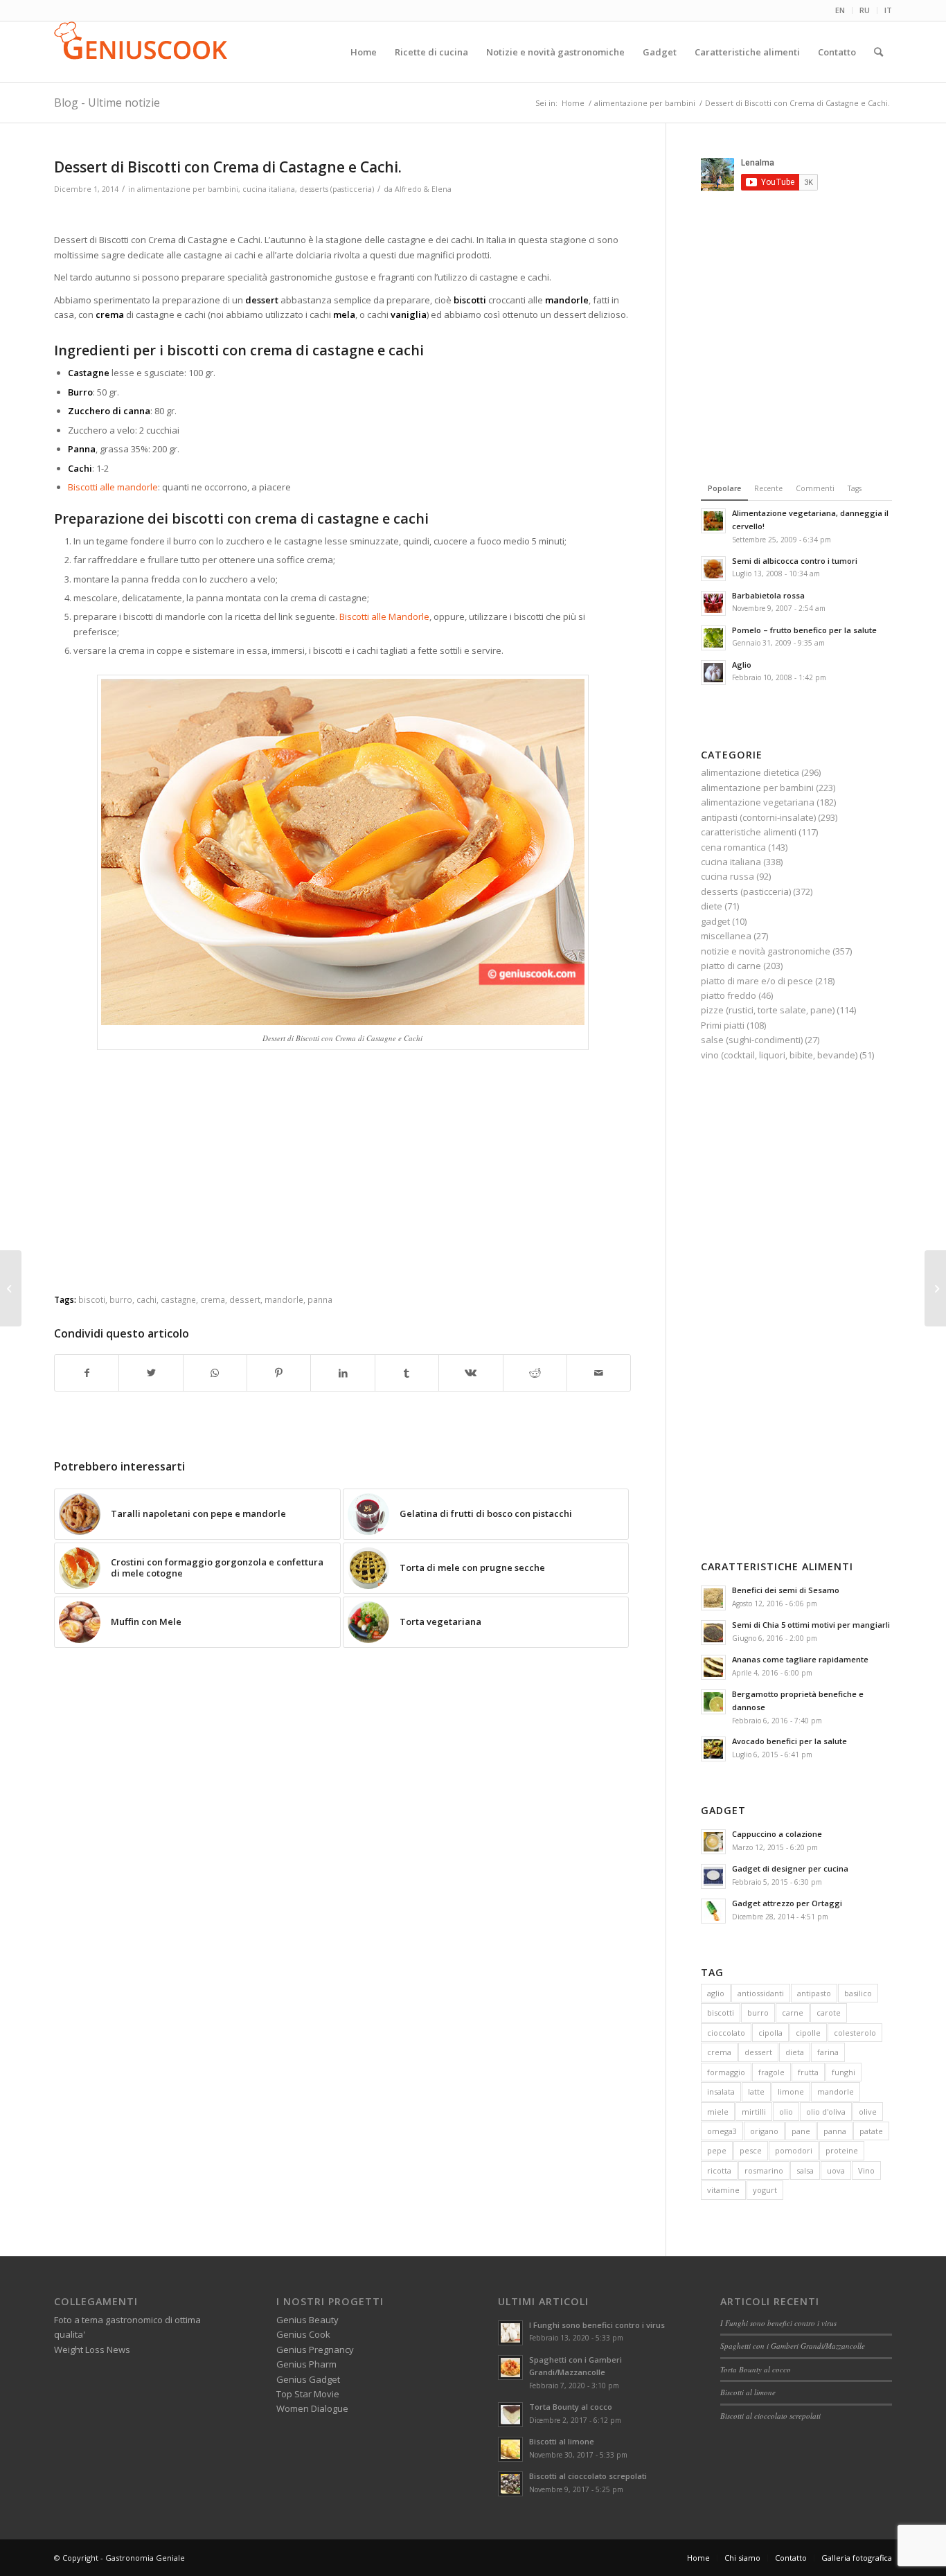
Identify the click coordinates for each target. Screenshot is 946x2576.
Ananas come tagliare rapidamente (800, 1659)
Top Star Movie (308, 2394)
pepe (717, 2150)
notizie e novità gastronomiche (766, 951)
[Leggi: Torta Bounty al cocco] (510, 2415)
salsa (805, 2170)
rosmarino (764, 2170)
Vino (866, 2170)
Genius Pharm (306, 2364)
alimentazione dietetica (750, 772)
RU (865, 10)
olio (786, 2112)
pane (801, 2131)
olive (868, 2112)
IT (888, 10)
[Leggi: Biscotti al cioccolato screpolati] (510, 2484)
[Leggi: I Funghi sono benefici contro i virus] (510, 2333)
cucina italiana (269, 189)
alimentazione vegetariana (758, 802)
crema (719, 2052)
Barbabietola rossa (768, 595)
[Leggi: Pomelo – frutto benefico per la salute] (713, 638)
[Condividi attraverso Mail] (599, 1373)
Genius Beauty (307, 2320)
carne (793, 2013)
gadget (715, 921)
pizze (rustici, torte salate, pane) (768, 1010)
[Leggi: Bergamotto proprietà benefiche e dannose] (713, 1702)
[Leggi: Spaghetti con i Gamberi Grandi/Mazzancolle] (510, 2368)
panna (835, 2131)
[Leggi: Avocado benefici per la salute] (713, 1749)
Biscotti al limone (562, 2441)
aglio (716, 1993)
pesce (751, 2150)
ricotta (719, 2170)
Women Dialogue (312, 2408)
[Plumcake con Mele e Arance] (11, 1288)
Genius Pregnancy (315, 2350)
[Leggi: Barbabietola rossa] (713, 603)
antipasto (814, 1993)
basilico (858, 1993)
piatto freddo (729, 995)
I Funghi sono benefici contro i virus (597, 2325)
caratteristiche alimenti (749, 832)
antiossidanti (761, 1993)
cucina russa (728, 876)
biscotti (721, 2013)
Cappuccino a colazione (777, 1834)
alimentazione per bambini (188, 189)
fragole (771, 2072)
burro (758, 2013)
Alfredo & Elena (423, 189)
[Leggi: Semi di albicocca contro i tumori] (713, 569)
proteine (842, 2150)
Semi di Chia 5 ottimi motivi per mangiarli (811, 1625)
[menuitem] (840, 10)
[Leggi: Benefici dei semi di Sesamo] (713, 1598)
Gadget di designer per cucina (790, 1868)
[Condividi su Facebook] (87, 1373)
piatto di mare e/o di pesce (757, 981)
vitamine (723, 2190)
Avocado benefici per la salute (789, 1741)
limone (791, 2091)
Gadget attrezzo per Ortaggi (787, 1903)
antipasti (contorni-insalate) (758, 817)
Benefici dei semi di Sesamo (786, 1590)
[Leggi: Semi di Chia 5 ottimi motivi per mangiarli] (713, 1633)
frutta (808, 2072)
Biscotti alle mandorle (113, 487)
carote (829, 2013)
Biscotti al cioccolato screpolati (588, 2476)
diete (712, 906)
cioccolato (726, 2033)
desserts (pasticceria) (337, 189)
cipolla (770, 2033)
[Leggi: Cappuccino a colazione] (713, 1842)
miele (718, 2112)
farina (828, 2052)
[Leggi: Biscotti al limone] (510, 2449)
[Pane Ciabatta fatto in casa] (935, 1288)
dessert (758, 2052)
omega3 (722, 2131)
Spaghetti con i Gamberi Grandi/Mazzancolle (793, 2346)
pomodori (794, 2150)
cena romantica (733, 847)
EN (840, 10)
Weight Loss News (92, 2350)
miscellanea (726, 936)
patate (871, 2131)
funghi (844, 2072)
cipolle (808, 2033)
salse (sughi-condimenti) (752, 1040)
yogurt (765, 2190)
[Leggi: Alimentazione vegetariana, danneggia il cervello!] (713, 521)
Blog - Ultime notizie (107, 103)
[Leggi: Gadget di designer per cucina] (713, 1876)
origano (764, 2131)
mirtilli (754, 2112)
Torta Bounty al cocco (571, 2407)
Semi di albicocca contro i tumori (795, 561)
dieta (795, 2052)
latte (756, 2091)
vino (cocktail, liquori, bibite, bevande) (779, 1055)
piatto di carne (731, 966)
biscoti (92, 1299)
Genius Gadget (308, 2379)
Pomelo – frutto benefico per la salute (804, 630)
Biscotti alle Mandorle (384, 616)
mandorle (836, 2091)
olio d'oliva (826, 2112)
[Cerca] (878, 52)
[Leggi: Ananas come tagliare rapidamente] (713, 1667)
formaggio (726, 2072)
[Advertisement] (343, 216)
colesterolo (855, 2033)
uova (836, 2170)
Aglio (742, 665)
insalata (721, 2091)
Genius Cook (303, 2334)
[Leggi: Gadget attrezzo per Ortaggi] (713, 1911)
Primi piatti (723, 1025)
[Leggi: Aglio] (713, 673)
